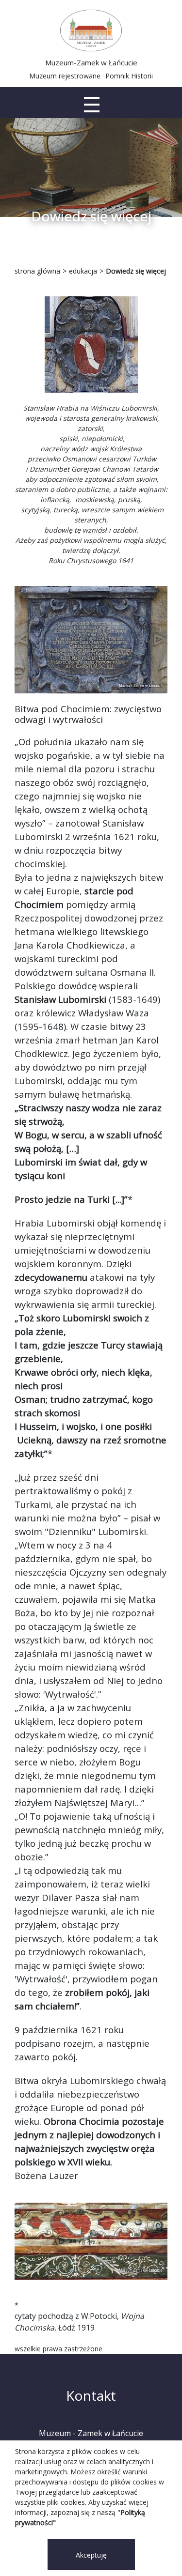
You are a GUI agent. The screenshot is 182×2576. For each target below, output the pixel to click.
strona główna (37, 271)
